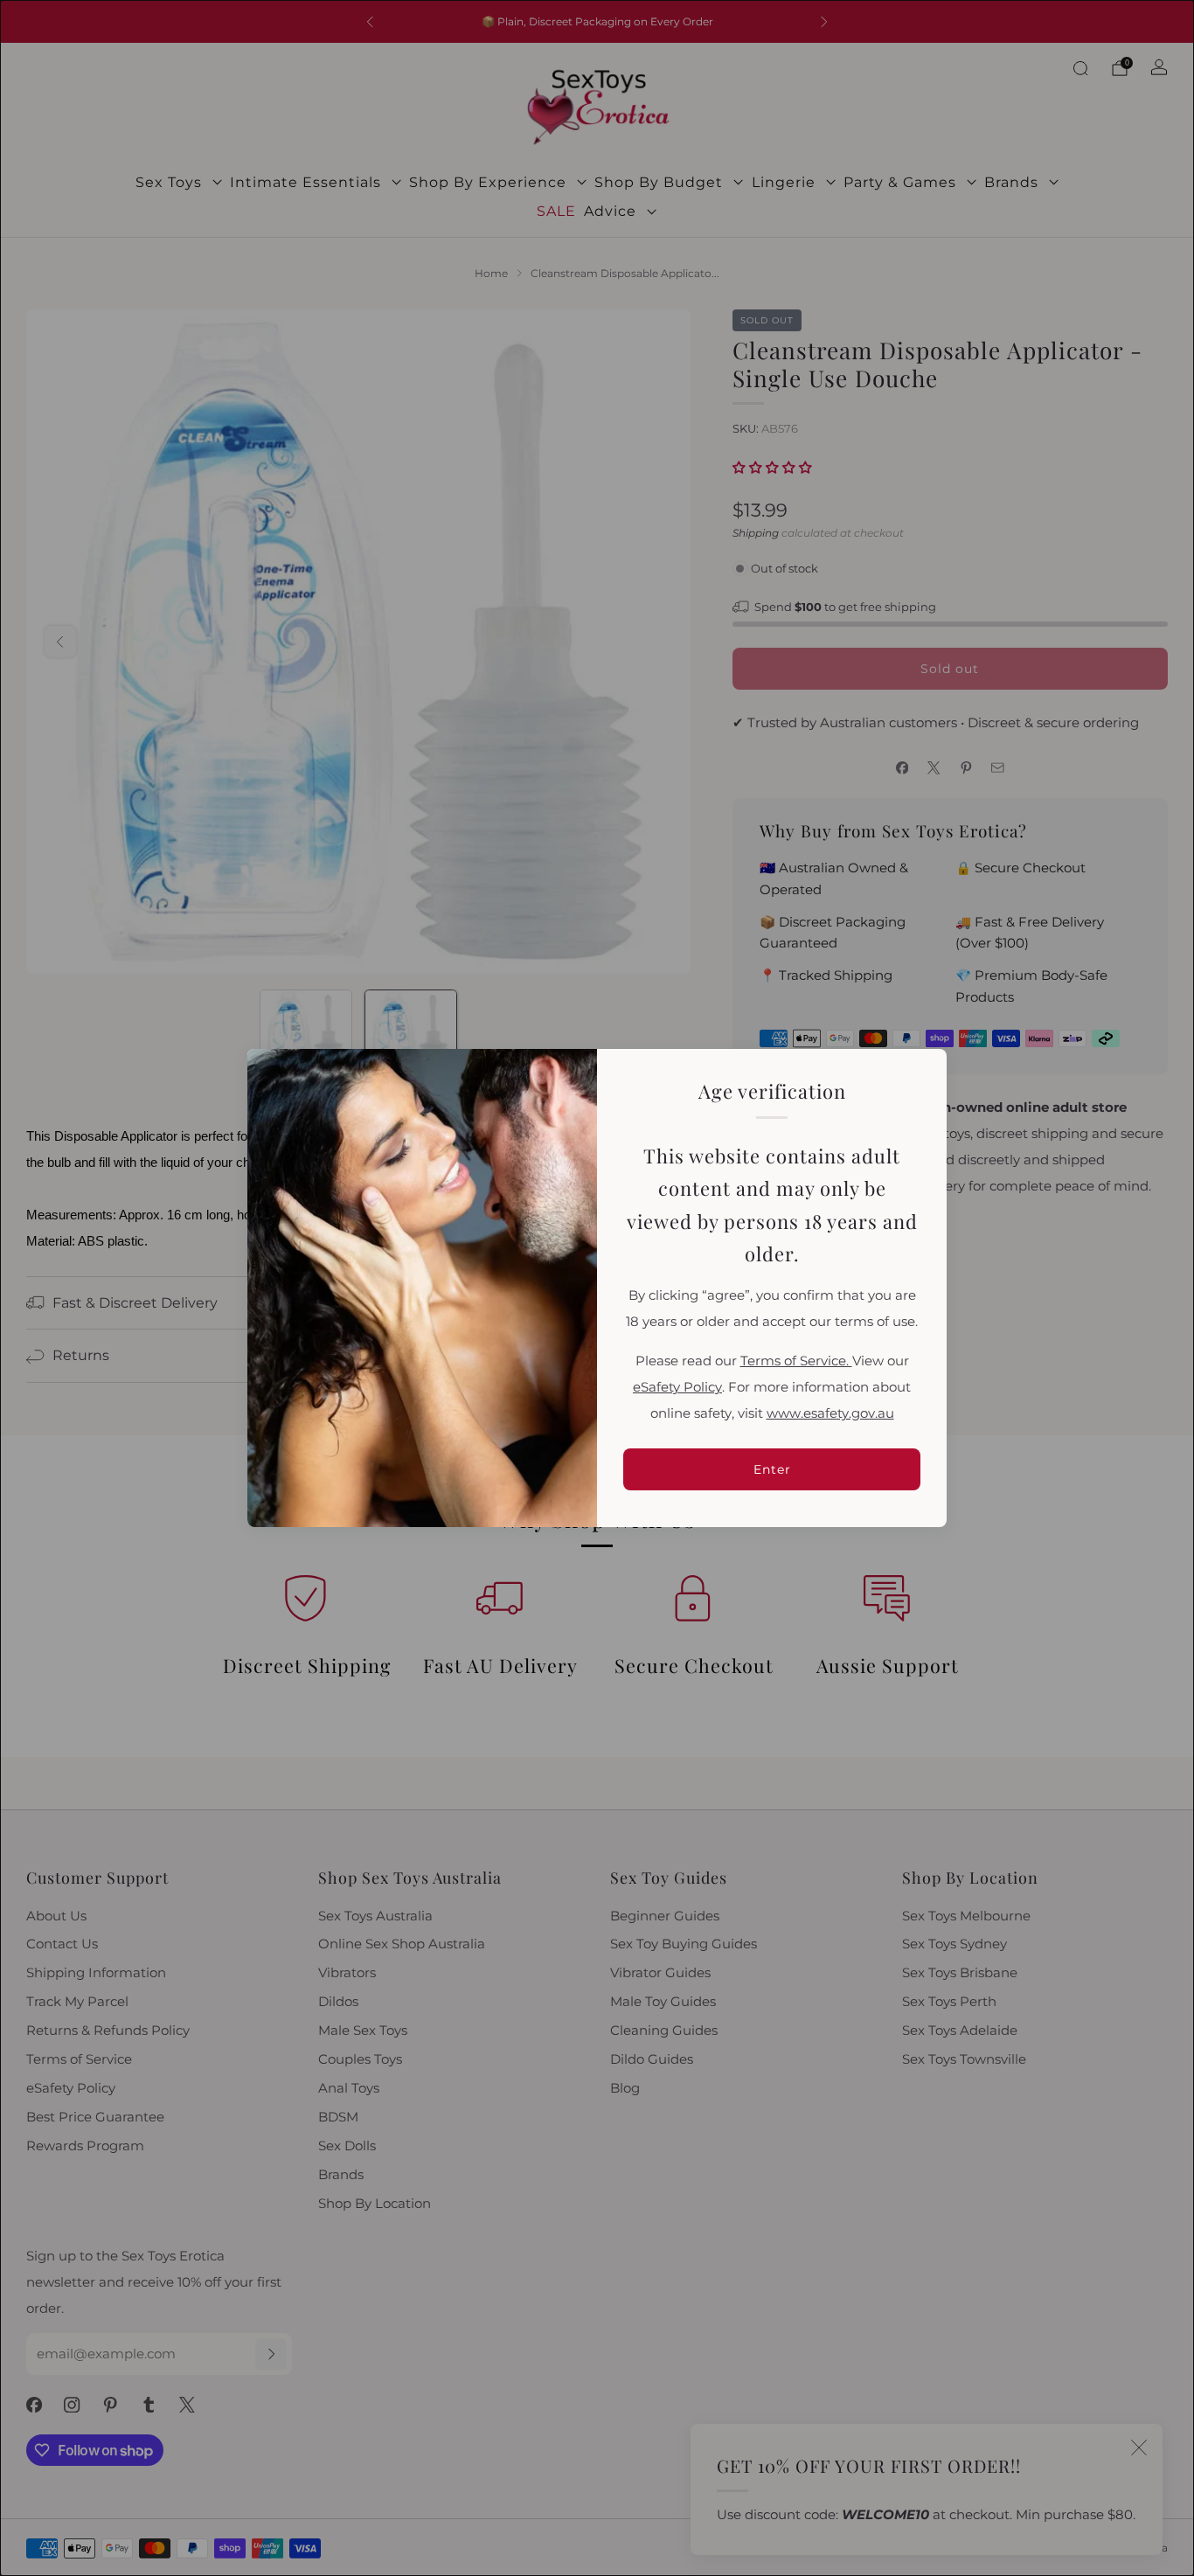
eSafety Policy (677, 1387)
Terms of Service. (796, 1361)
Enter (772, 1469)
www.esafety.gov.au (830, 1413)
